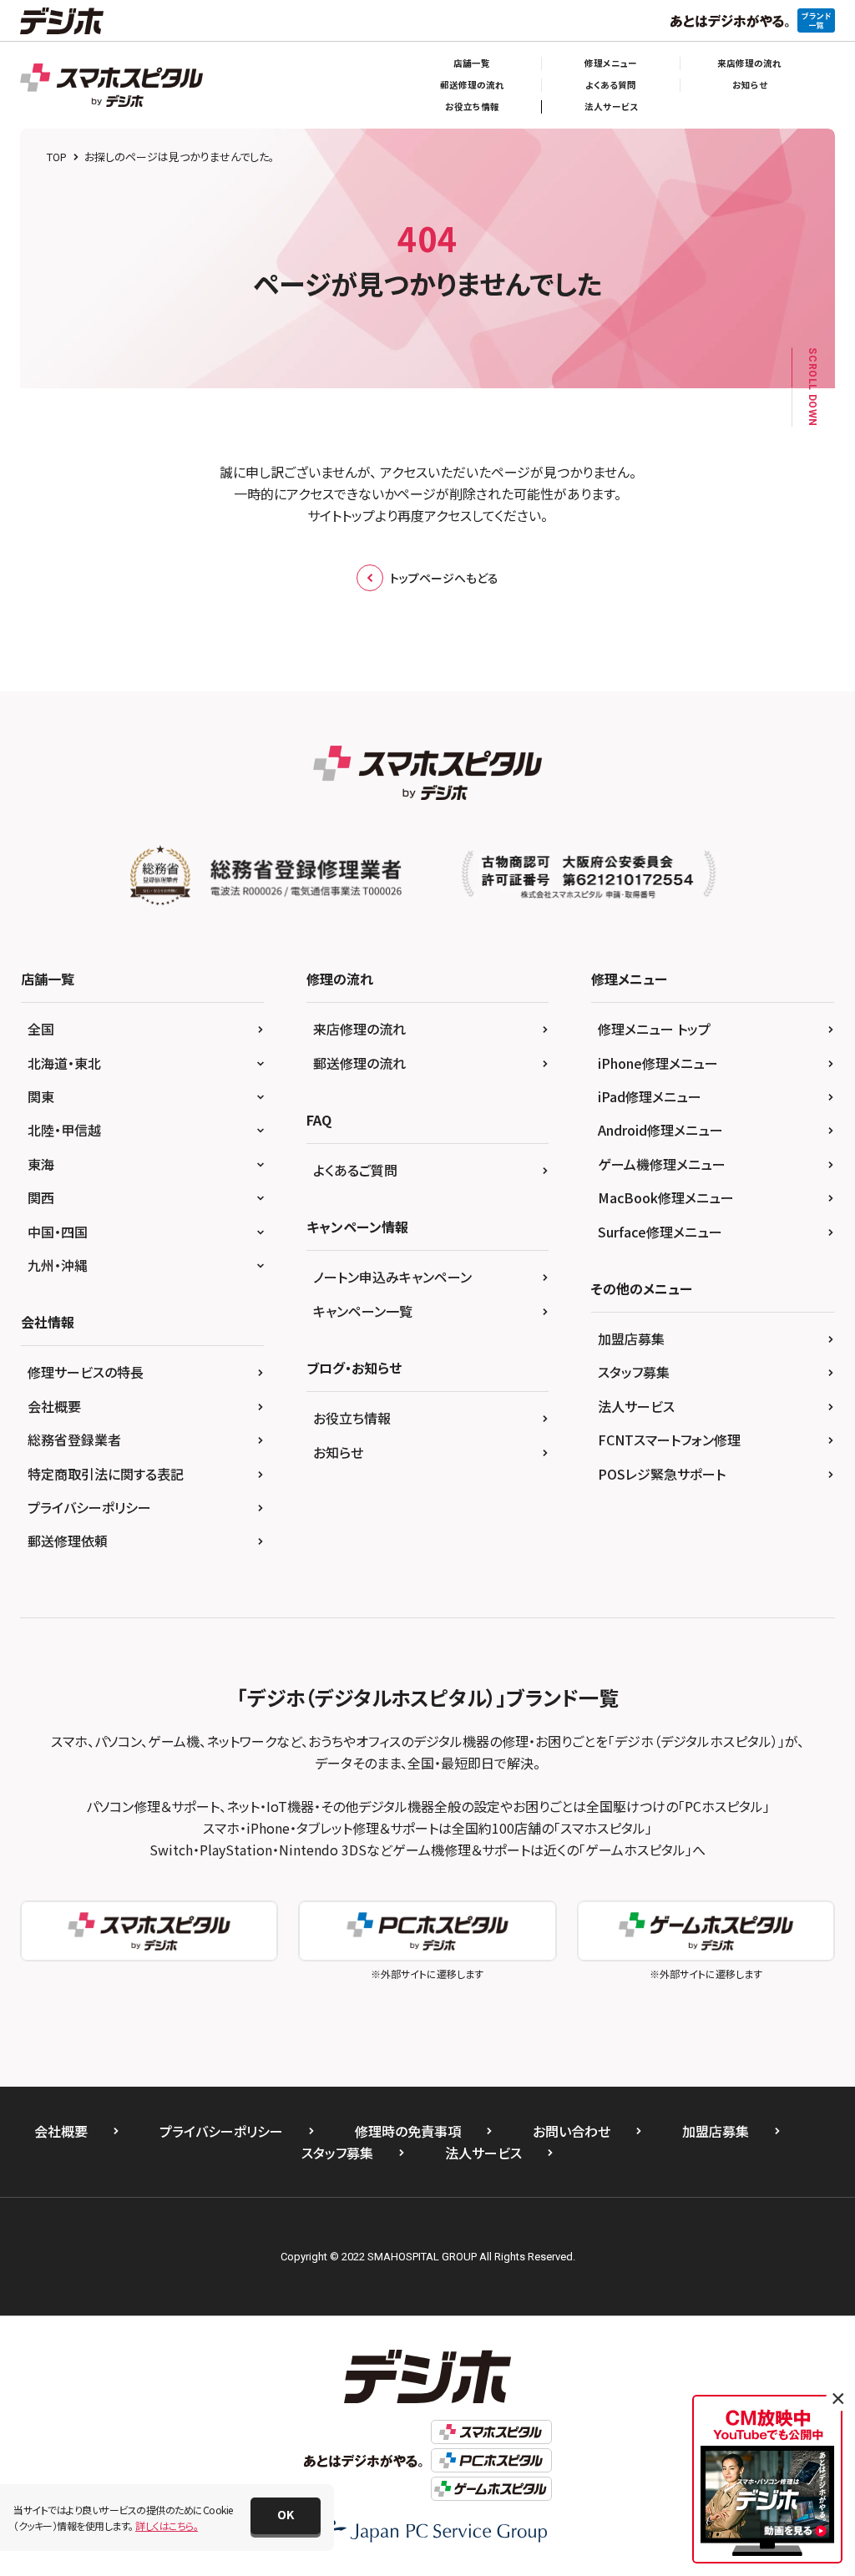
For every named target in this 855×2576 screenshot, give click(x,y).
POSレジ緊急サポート (662, 1474)
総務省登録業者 (74, 1440)
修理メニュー (611, 63)
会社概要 (54, 1406)
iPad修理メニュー (650, 1096)
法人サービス (611, 106)
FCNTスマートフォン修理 (669, 1440)
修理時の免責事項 (408, 2131)
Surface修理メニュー (660, 1232)
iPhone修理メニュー (658, 1063)
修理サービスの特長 (86, 1372)
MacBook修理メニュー (666, 1197)
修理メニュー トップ (654, 1029)
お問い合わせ (572, 2131)
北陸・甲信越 (64, 1130)
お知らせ (750, 85)
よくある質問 (611, 85)
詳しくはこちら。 (167, 2525)
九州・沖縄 (58, 1265)
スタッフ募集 (634, 1372)
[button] (286, 2516)
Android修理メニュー (660, 1130)
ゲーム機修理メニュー (662, 1164)
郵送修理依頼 (68, 1541)
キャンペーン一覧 (363, 1311)
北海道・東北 (64, 1063)
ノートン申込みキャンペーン (392, 1277)
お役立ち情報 (472, 106)
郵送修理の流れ (472, 85)
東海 (41, 1164)
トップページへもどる (444, 578)
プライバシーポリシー (89, 1507)
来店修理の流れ (749, 63)
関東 (41, 1096)
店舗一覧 (472, 63)
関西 (41, 1197)
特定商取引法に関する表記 (106, 1474)
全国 (41, 1029)
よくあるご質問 (355, 1170)
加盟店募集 (631, 1339)
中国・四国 (58, 1232)
